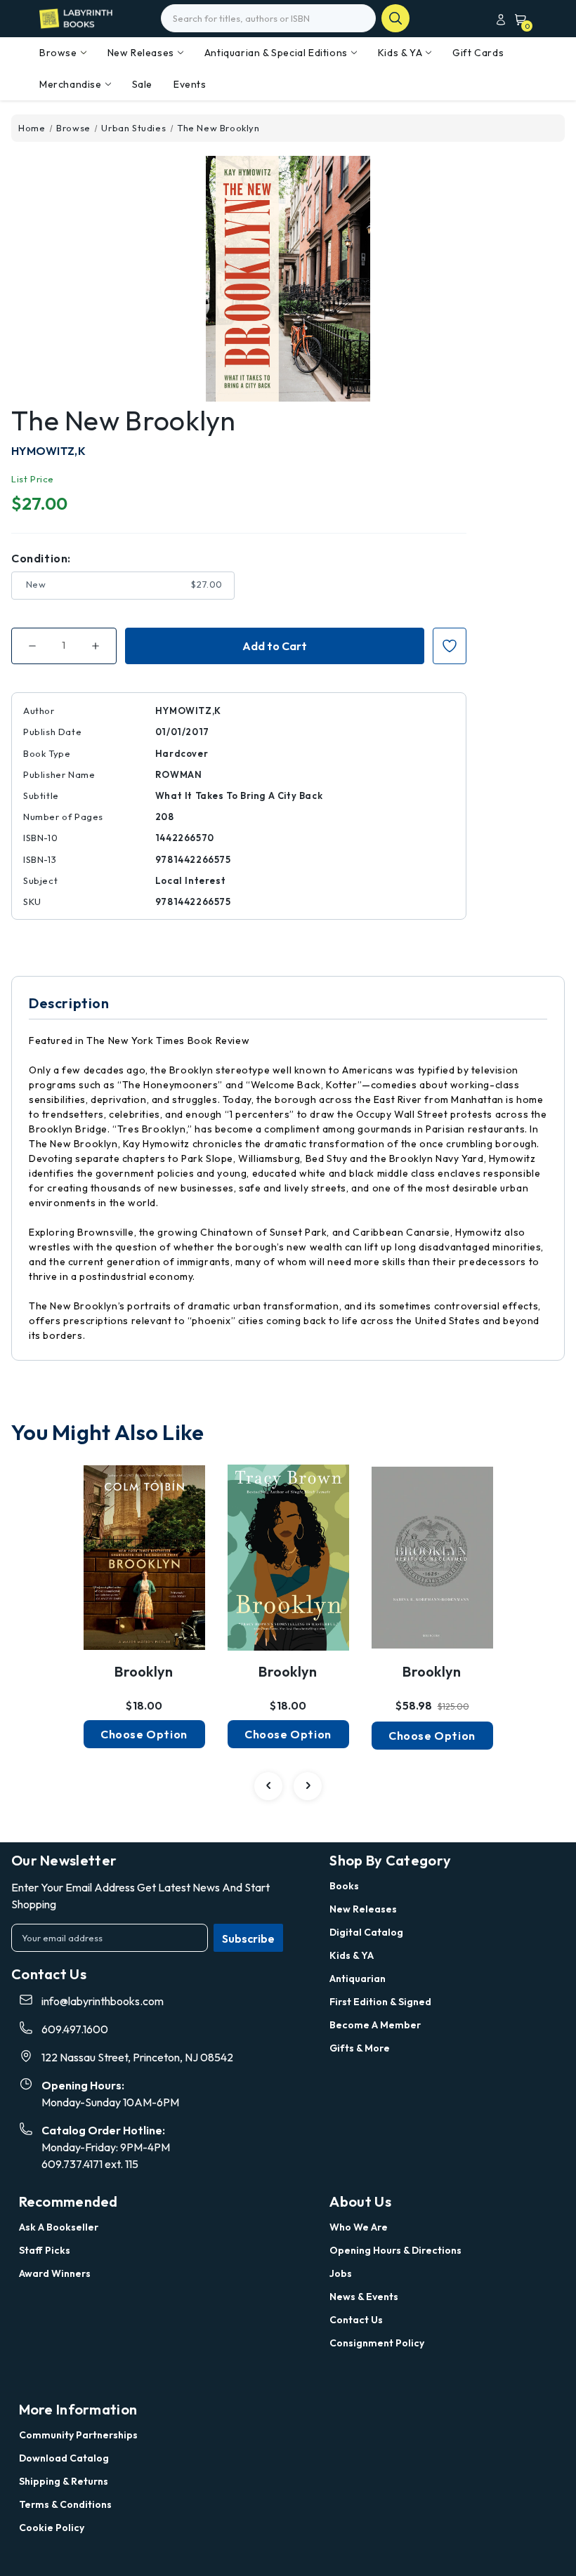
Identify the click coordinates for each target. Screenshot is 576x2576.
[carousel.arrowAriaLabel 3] (268, 1786)
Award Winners (55, 2273)
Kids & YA (400, 53)
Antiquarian (358, 1979)
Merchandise (71, 84)
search (395, 18)
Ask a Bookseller (59, 2227)
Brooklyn (144, 1671)
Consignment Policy (377, 2343)
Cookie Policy (52, 2528)
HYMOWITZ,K (48, 451)
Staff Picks (45, 2250)
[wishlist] (144, 1552)
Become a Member (375, 2025)
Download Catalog (64, 2458)
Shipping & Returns (64, 2481)
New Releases (141, 53)
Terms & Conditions (65, 2504)
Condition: (41, 558)
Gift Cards (478, 53)
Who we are (359, 2227)
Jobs (341, 2273)
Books (344, 1886)
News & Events (364, 2297)
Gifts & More (360, 2048)
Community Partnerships (78, 2435)
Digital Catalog (366, 1932)
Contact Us (356, 2320)
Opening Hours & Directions (395, 2250)
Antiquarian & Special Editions (276, 53)
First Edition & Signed (380, 2002)
